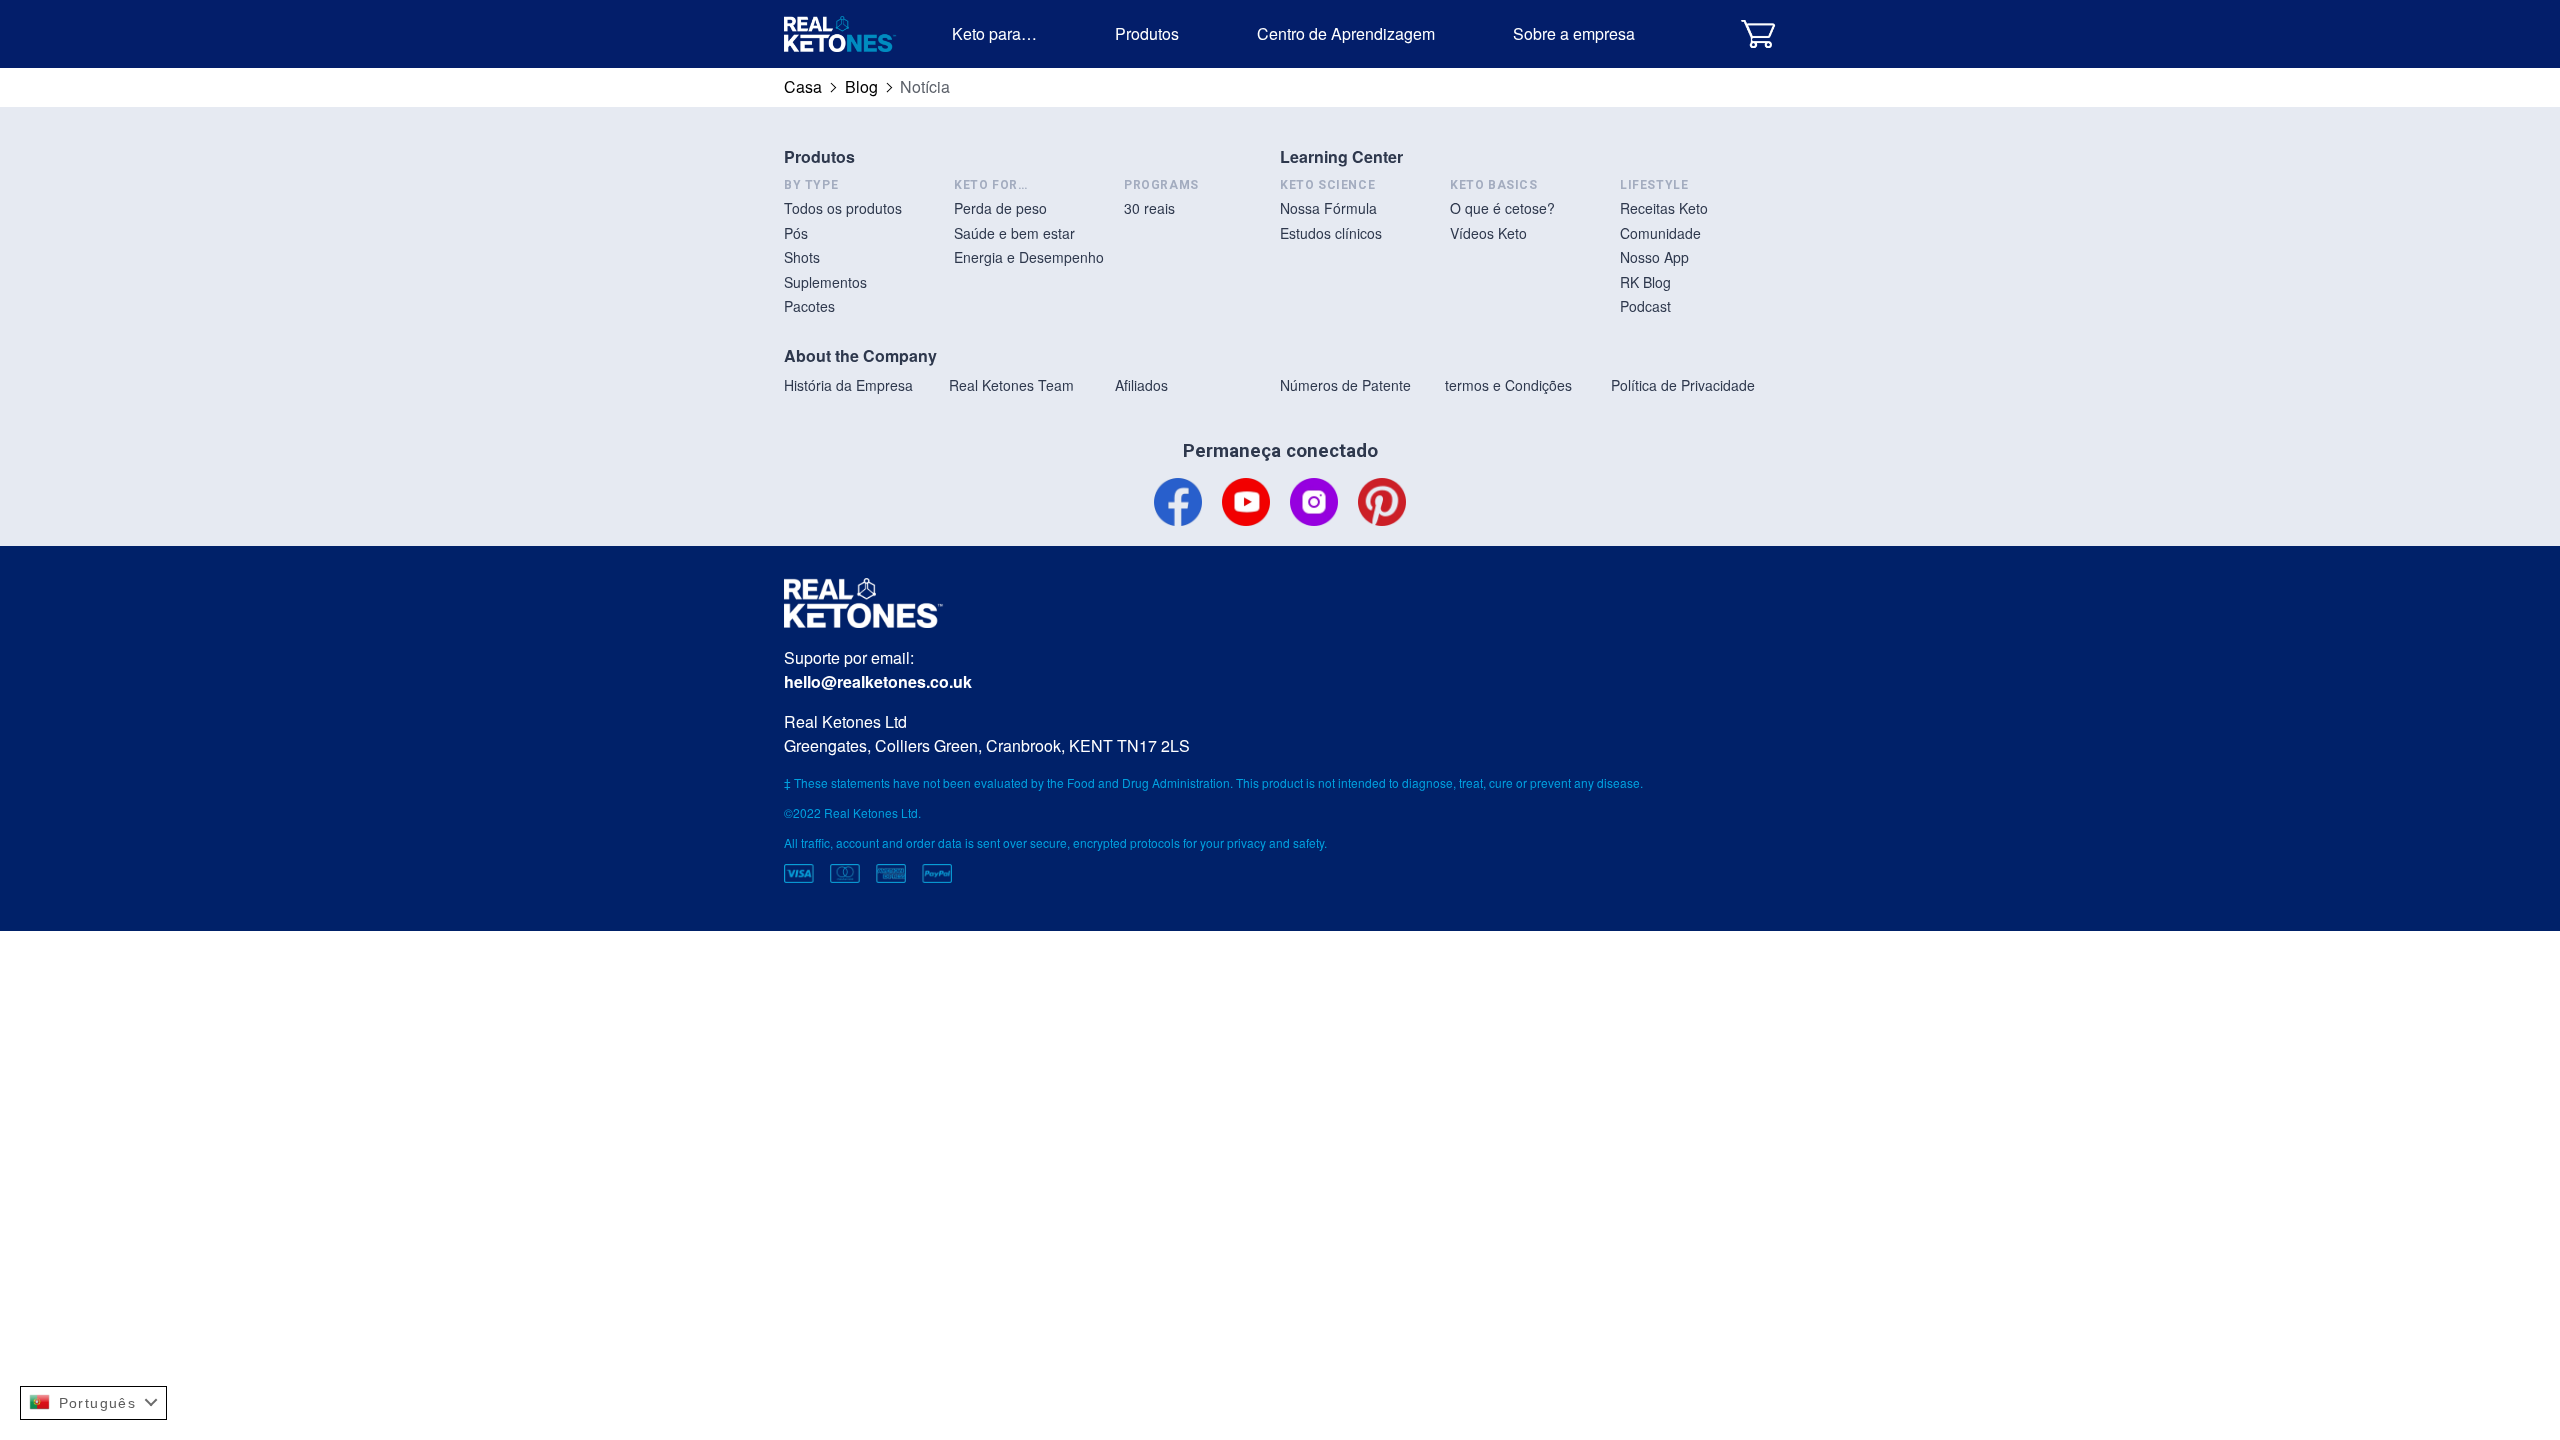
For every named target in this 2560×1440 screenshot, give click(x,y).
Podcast (1645, 306)
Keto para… (994, 33)
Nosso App (1654, 257)
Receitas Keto (1664, 208)
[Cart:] (1758, 33)
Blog (861, 86)
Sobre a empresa (1574, 33)
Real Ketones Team (1011, 385)
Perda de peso (1000, 208)
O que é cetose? (1502, 208)
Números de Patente (1345, 385)
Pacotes (809, 306)
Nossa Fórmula (1328, 208)
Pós (796, 233)
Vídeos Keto (1488, 233)
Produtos (1147, 33)
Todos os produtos (843, 208)
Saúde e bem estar (1014, 233)
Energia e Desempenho (1029, 257)
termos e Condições (1508, 385)
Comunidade (1660, 233)
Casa (803, 86)
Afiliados (1141, 385)
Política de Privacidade (1683, 385)
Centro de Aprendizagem (1346, 33)
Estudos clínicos (1331, 233)
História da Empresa (848, 385)
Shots (802, 257)
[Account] (1707, 33)
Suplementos (825, 282)
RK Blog (1645, 282)
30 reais (1149, 208)
